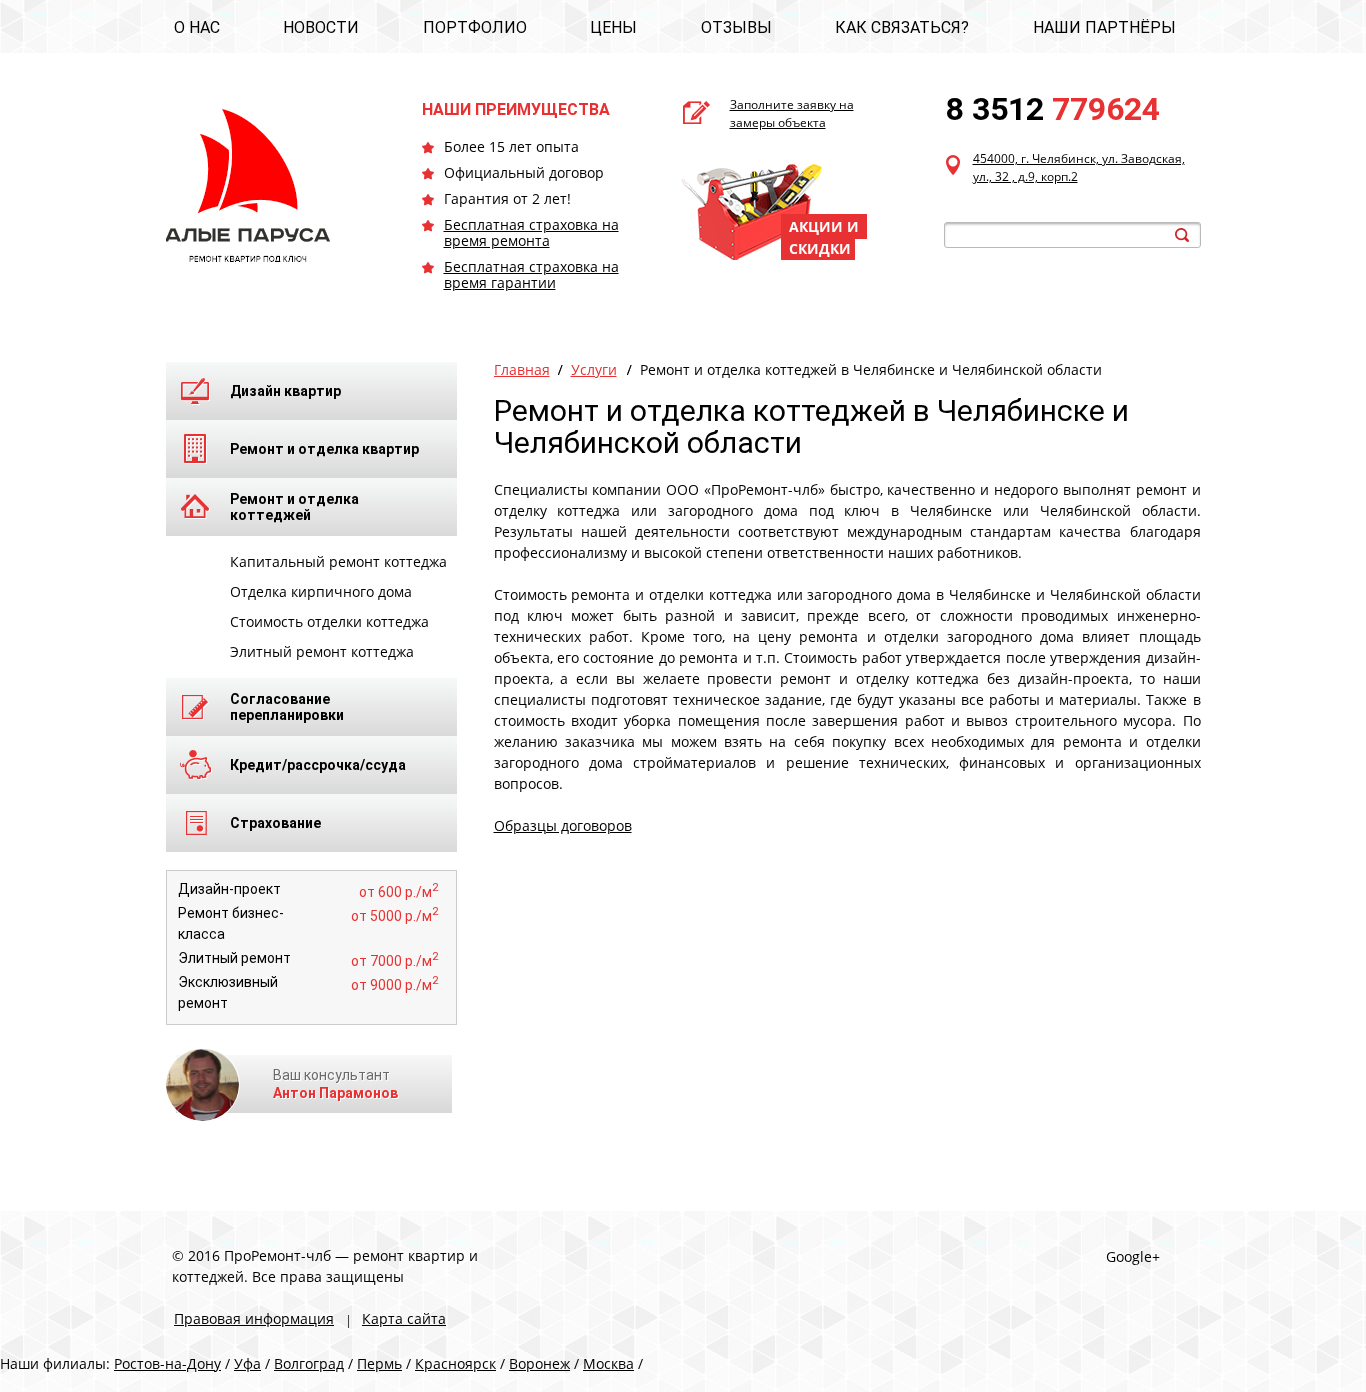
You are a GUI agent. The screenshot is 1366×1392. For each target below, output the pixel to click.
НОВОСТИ (321, 27)
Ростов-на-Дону (167, 1363)
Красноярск (455, 1363)
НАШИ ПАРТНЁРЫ (1104, 27)
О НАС (197, 27)
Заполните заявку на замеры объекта (792, 113)
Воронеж (539, 1363)
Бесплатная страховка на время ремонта (531, 232)
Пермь (379, 1363)
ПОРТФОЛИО (475, 27)
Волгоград (309, 1363)
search (1182, 235)
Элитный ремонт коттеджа (322, 651)
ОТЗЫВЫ (736, 27)
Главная (522, 369)
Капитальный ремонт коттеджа (338, 561)
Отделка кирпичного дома (321, 591)
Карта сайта (404, 1318)
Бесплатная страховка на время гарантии (531, 274)
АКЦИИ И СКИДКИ (824, 237)
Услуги (594, 369)
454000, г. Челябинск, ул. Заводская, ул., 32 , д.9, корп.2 (1079, 167)
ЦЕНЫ (613, 27)
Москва (608, 1363)
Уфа (247, 1363)
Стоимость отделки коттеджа (329, 621)
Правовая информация (254, 1318)
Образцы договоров (563, 825)
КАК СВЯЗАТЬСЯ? (902, 27)
